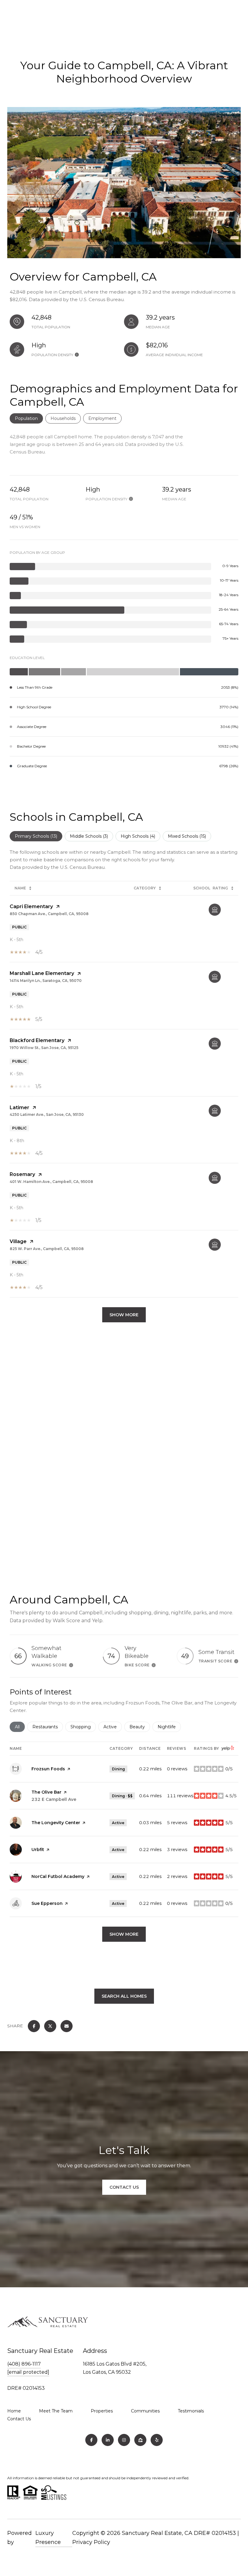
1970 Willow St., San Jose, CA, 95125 (44, 1048)
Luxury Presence (48, 2538)
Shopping (83, 1727)
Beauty (140, 1727)
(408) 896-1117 (24, 2364)
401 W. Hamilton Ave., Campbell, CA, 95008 (51, 1182)
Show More (124, 1315)
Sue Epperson (47, 1903)
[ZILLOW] (140, 2440)
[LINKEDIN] (108, 2440)
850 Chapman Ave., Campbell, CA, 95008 (49, 914)
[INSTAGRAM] (124, 2440)
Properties (102, 2411)
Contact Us (19, 2419)
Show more (124, 1934)
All (20, 1727)
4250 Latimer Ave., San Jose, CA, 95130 (47, 1114)
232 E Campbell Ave (54, 1799)
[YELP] (157, 2440)
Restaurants (48, 1727)
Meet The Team (56, 2411)
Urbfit (38, 1850)
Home (14, 2411)
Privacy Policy (91, 2542)
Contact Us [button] (124, 2187)
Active (113, 1727)
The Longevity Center (56, 1823)
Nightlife (169, 1727)
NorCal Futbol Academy (58, 1876)
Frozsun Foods (48, 1769)
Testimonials (191, 2411)
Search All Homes (124, 1996)
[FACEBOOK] (91, 2440)
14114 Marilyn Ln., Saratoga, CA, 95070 (46, 981)
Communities (145, 2411)
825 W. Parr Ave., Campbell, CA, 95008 (47, 1249)
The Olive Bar (46, 1792)
